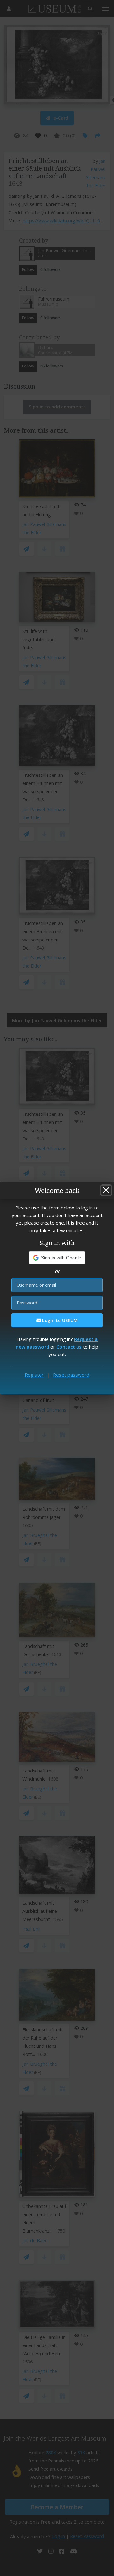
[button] (57, 1258)
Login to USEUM (59, 1320)
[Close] (106, 1190)
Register (34, 1375)
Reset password (71, 1375)
